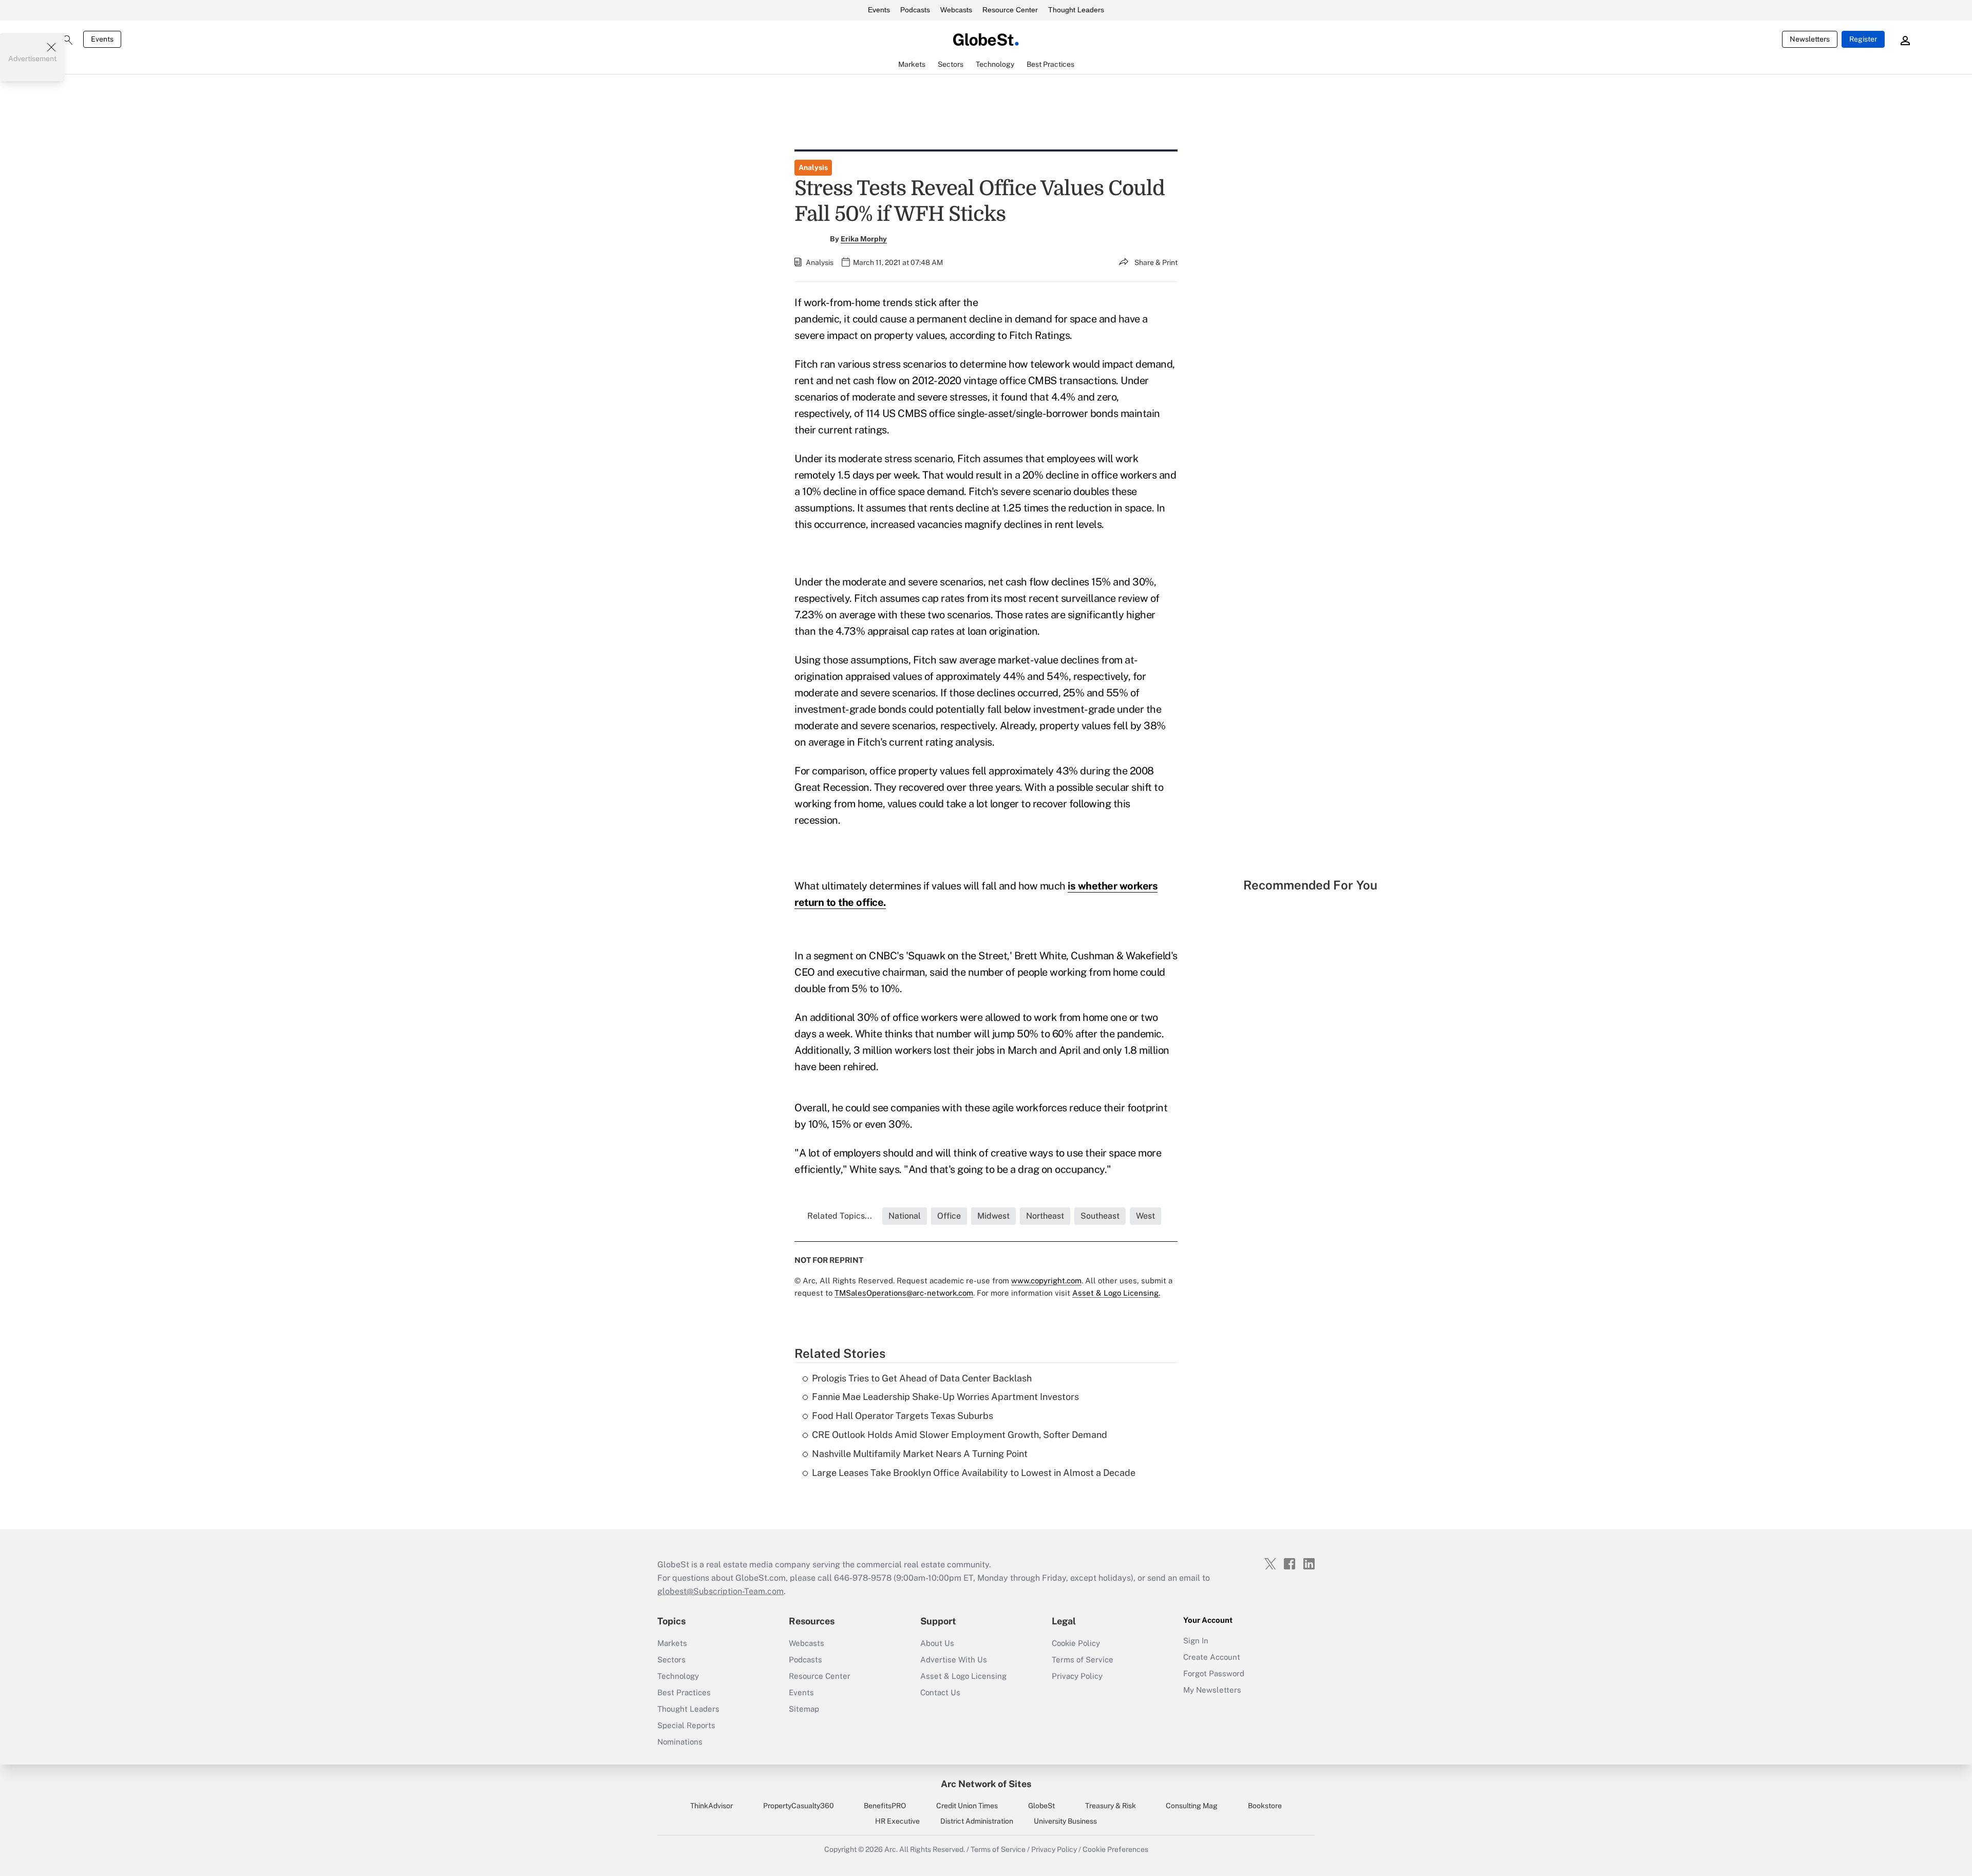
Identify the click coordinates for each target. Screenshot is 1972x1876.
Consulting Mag (1192, 1806)
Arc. (891, 1849)
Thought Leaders (1076, 10)
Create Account (1212, 1657)
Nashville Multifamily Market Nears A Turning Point (920, 1454)
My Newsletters (1212, 1690)
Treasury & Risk (1111, 1806)
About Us (937, 1643)
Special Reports (686, 1725)
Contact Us (940, 1692)
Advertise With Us (954, 1660)
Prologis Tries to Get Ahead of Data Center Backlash (922, 1378)
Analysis (813, 167)
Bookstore (1265, 1806)
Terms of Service (1083, 1660)
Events (879, 10)
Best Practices (684, 1692)
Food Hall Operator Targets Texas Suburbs (903, 1416)
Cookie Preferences (1115, 1849)
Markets (672, 1643)
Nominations (680, 1742)
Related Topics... (840, 1216)
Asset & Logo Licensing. (1116, 1293)
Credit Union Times (967, 1806)
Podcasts (915, 10)
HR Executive (897, 1821)
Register (1863, 39)
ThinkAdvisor (712, 1806)
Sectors (671, 1660)
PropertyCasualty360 (799, 1806)
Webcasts (956, 10)
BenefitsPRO (885, 1806)
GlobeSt (1041, 1806)
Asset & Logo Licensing (963, 1676)
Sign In (1196, 1641)
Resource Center (1010, 10)
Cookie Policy (1076, 1643)
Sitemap (804, 1709)
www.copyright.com (1046, 1281)
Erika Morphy (864, 239)
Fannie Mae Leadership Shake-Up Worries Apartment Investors (945, 1397)
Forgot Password (1214, 1673)
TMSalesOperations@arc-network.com (904, 1293)
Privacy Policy (1077, 1676)
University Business (1065, 1821)
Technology (678, 1676)
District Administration (977, 1821)
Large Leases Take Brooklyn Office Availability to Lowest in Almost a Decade (974, 1473)
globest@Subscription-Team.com (720, 1591)
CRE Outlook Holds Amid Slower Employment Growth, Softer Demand (960, 1435)
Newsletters (1810, 39)
